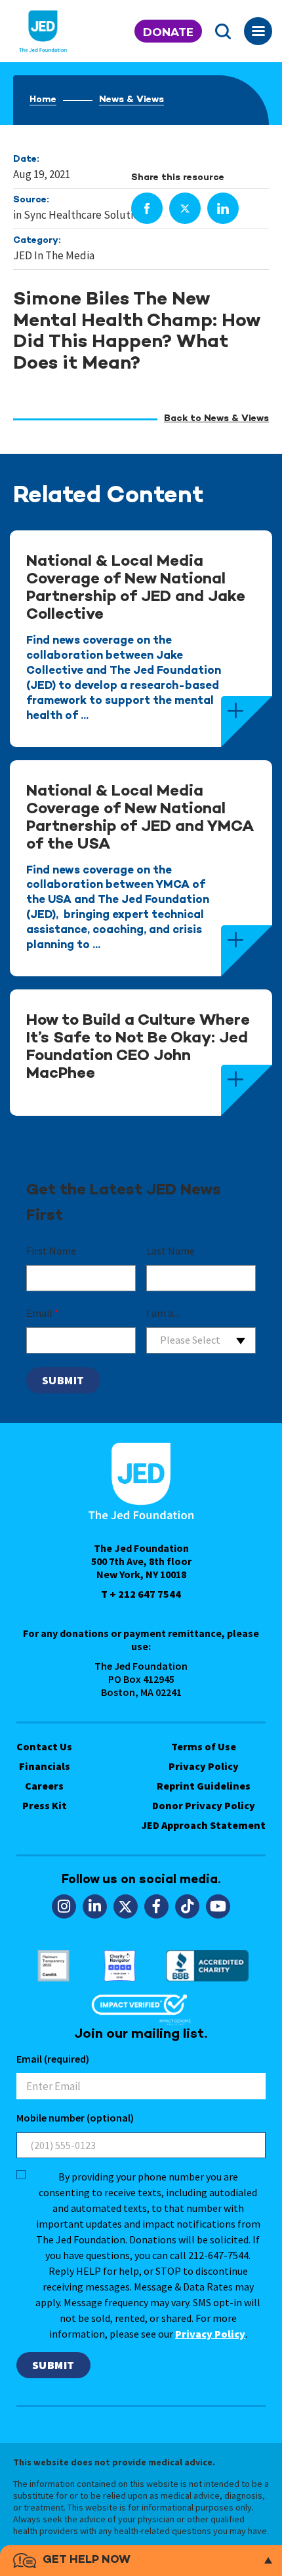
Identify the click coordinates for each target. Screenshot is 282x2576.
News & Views (131, 100)
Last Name (171, 1251)
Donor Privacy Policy (204, 1805)
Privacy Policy (204, 1766)
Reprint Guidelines (204, 1786)
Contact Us (44, 1746)
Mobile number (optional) (75, 2118)
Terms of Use (204, 1746)
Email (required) (53, 2059)
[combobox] (201, 1340)
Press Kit (45, 1805)
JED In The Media (54, 255)
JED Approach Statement (204, 1825)
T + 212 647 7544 (141, 1594)
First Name (51, 1251)
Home (43, 100)
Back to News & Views (216, 419)
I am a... (163, 1313)
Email (43, 1313)
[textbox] (201, 1340)
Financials (45, 1766)
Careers (44, 1786)
